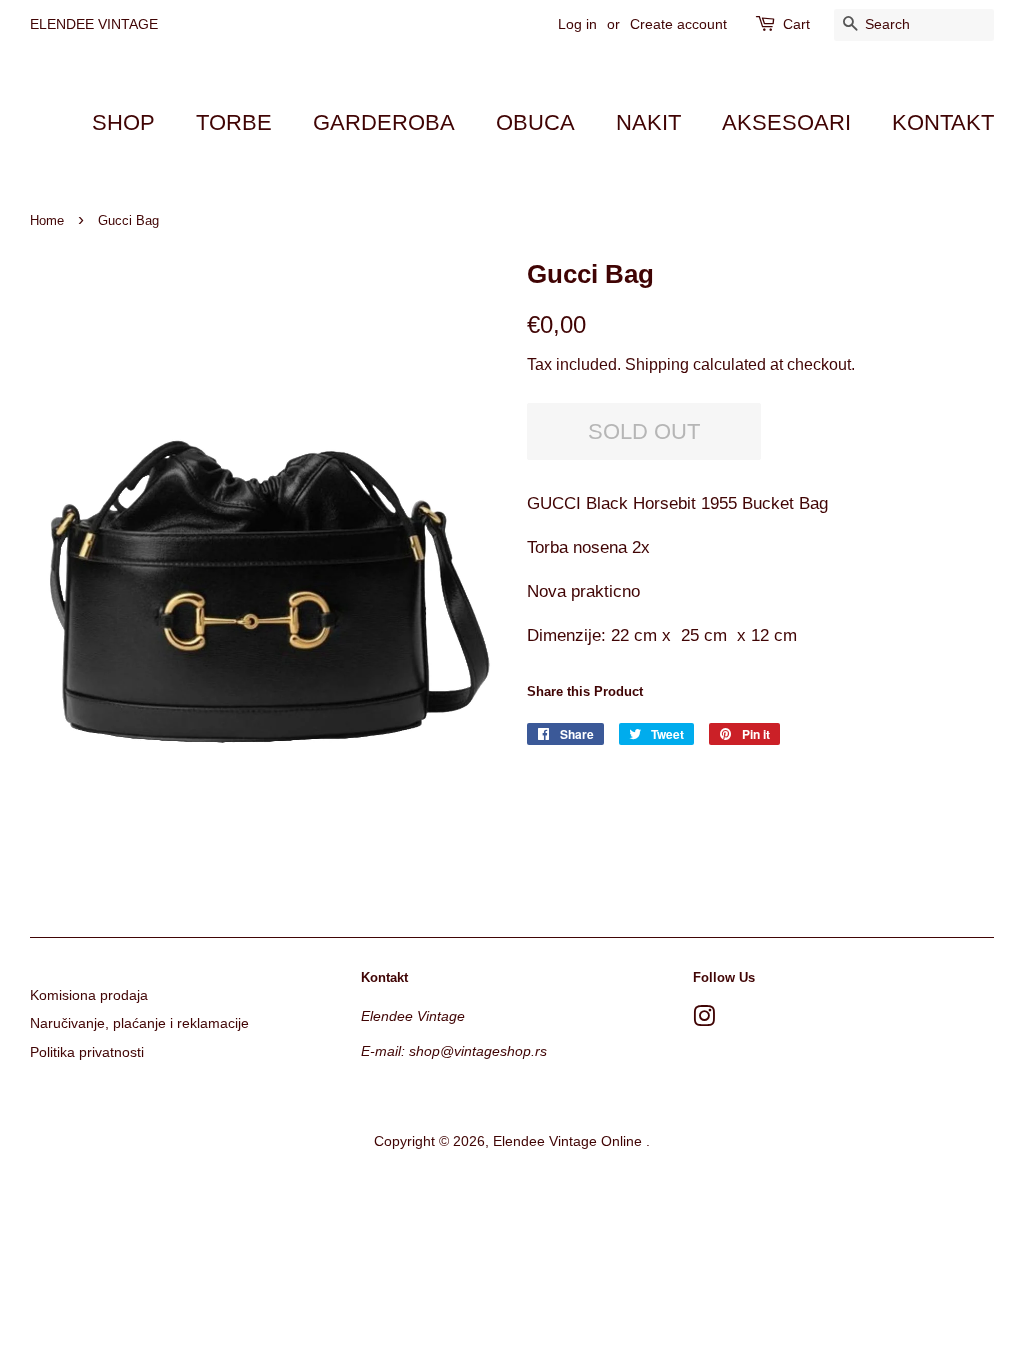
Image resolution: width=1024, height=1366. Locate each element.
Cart (796, 24)
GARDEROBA (384, 122)
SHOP (123, 122)
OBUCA (535, 122)
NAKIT (648, 122)
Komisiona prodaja (89, 995)
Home (47, 220)
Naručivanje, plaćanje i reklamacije (139, 1023)
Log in (577, 24)
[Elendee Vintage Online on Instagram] (704, 1020)
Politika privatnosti (87, 1052)
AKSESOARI (786, 122)
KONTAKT (943, 122)
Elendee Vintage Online (569, 1141)
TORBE (234, 122)
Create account (678, 24)
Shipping (657, 364)
